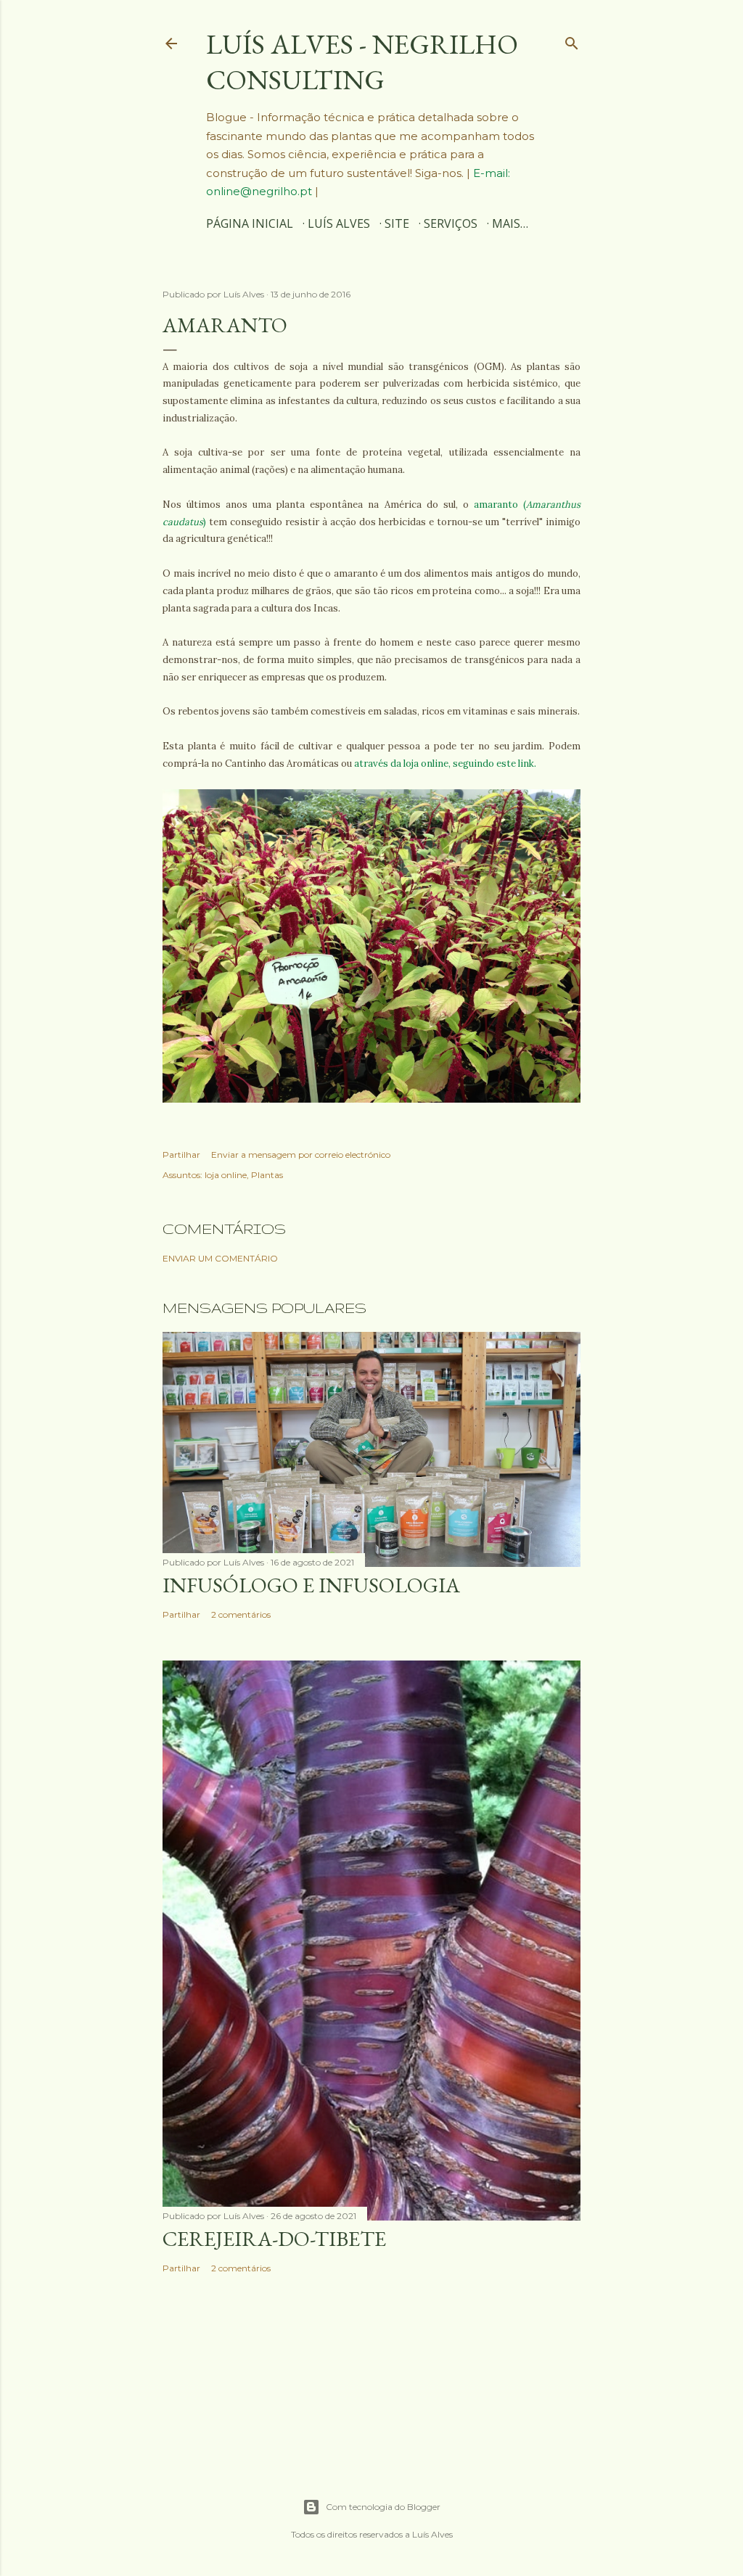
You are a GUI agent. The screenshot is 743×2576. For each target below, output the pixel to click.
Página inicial (250, 223)
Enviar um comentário (220, 1258)
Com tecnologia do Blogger (383, 2507)
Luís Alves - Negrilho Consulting (362, 62)
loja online (226, 1175)
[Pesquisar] (572, 40)
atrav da (445, 764)
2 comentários (241, 1614)
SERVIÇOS (451, 223)
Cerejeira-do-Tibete (274, 2239)
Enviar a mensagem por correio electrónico (301, 1155)
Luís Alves (339, 223)
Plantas (267, 1175)
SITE (397, 223)
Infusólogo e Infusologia (311, 1585)
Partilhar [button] (181, 1155)
